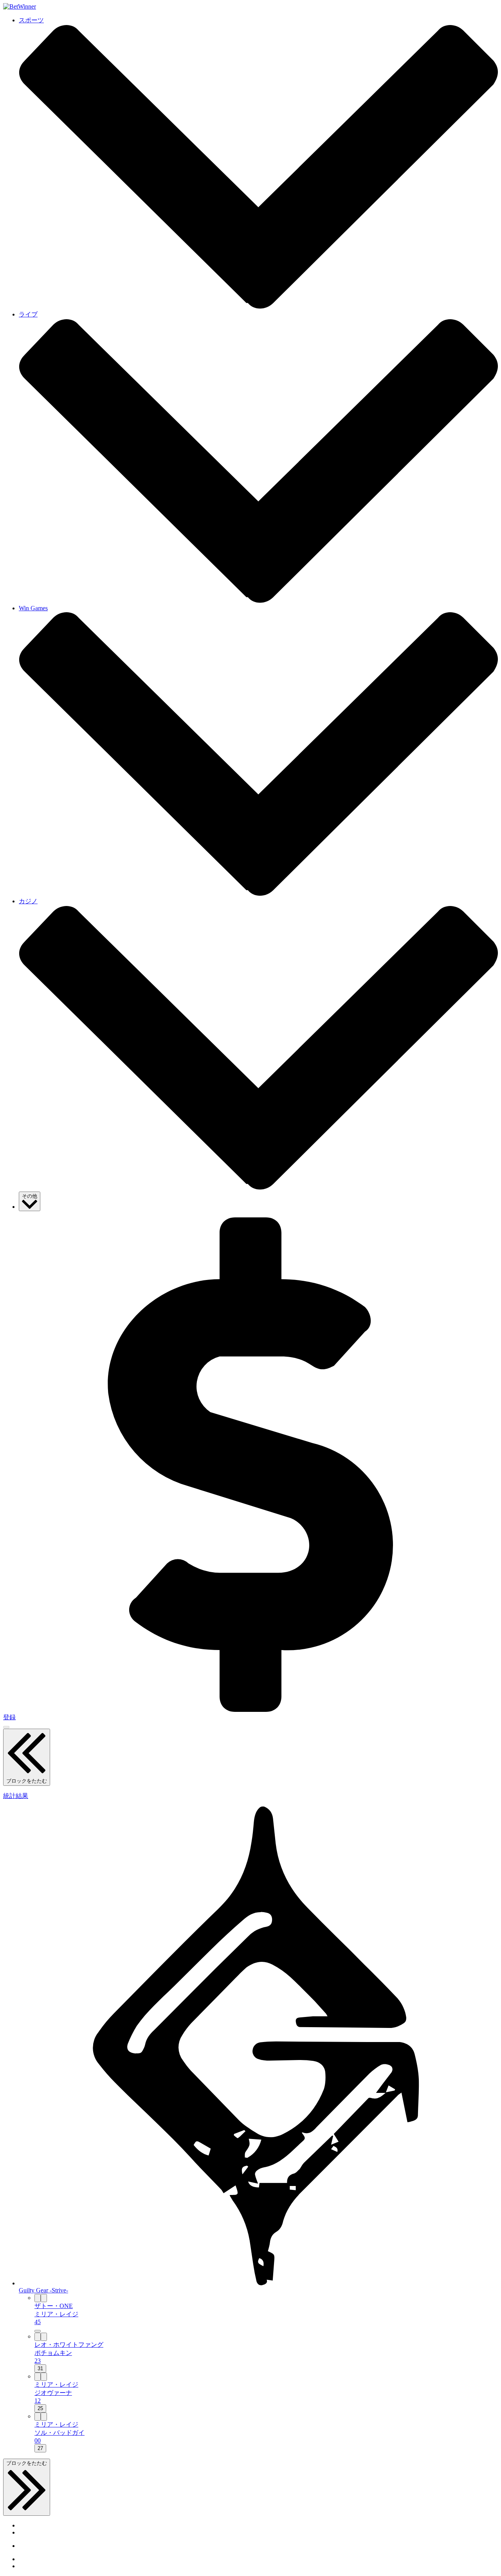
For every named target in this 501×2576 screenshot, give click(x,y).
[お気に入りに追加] (44, 2298)
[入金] (250, 1710)
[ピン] (38, 2298)
